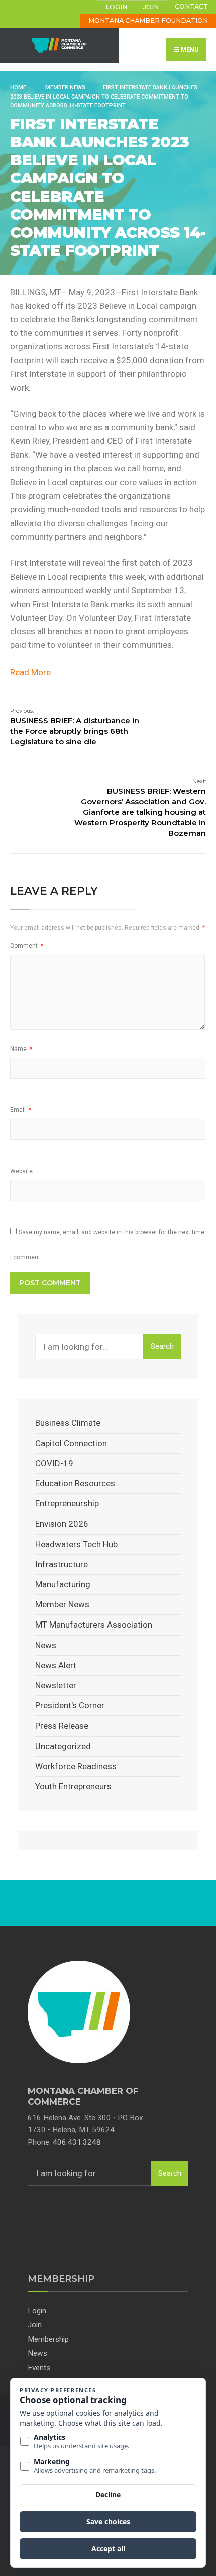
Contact (191, 6)
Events (39, 2368)
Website (21, 1171)
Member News (65, 88)
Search (162, 1346)
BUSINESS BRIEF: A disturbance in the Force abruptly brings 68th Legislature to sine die (75, 727)
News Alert (56, 1665)
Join (151, 7)
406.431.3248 (77, 2142)
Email (21, 1110)
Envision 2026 (62, 1524)
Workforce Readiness (76, 1766)
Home (18, 88)
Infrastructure (62, 1564)
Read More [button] (30, 672)
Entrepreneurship (67, 1503)
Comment (27, 946)
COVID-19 (54, 1463)
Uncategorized (63, 1746)
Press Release (62, 1726)
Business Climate (68, 1423)
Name (21, 1049)
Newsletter (56, 1685)
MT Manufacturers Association (94, 1625)
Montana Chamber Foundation (148, 20)
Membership (48, 2339)
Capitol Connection (71, 1443)
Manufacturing (63, 1584)
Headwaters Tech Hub (76, 1544)
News (46, 1645)
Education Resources (75, 1483)
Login (116, 7)
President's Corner (70, 1705)
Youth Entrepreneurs (73, 1786)
